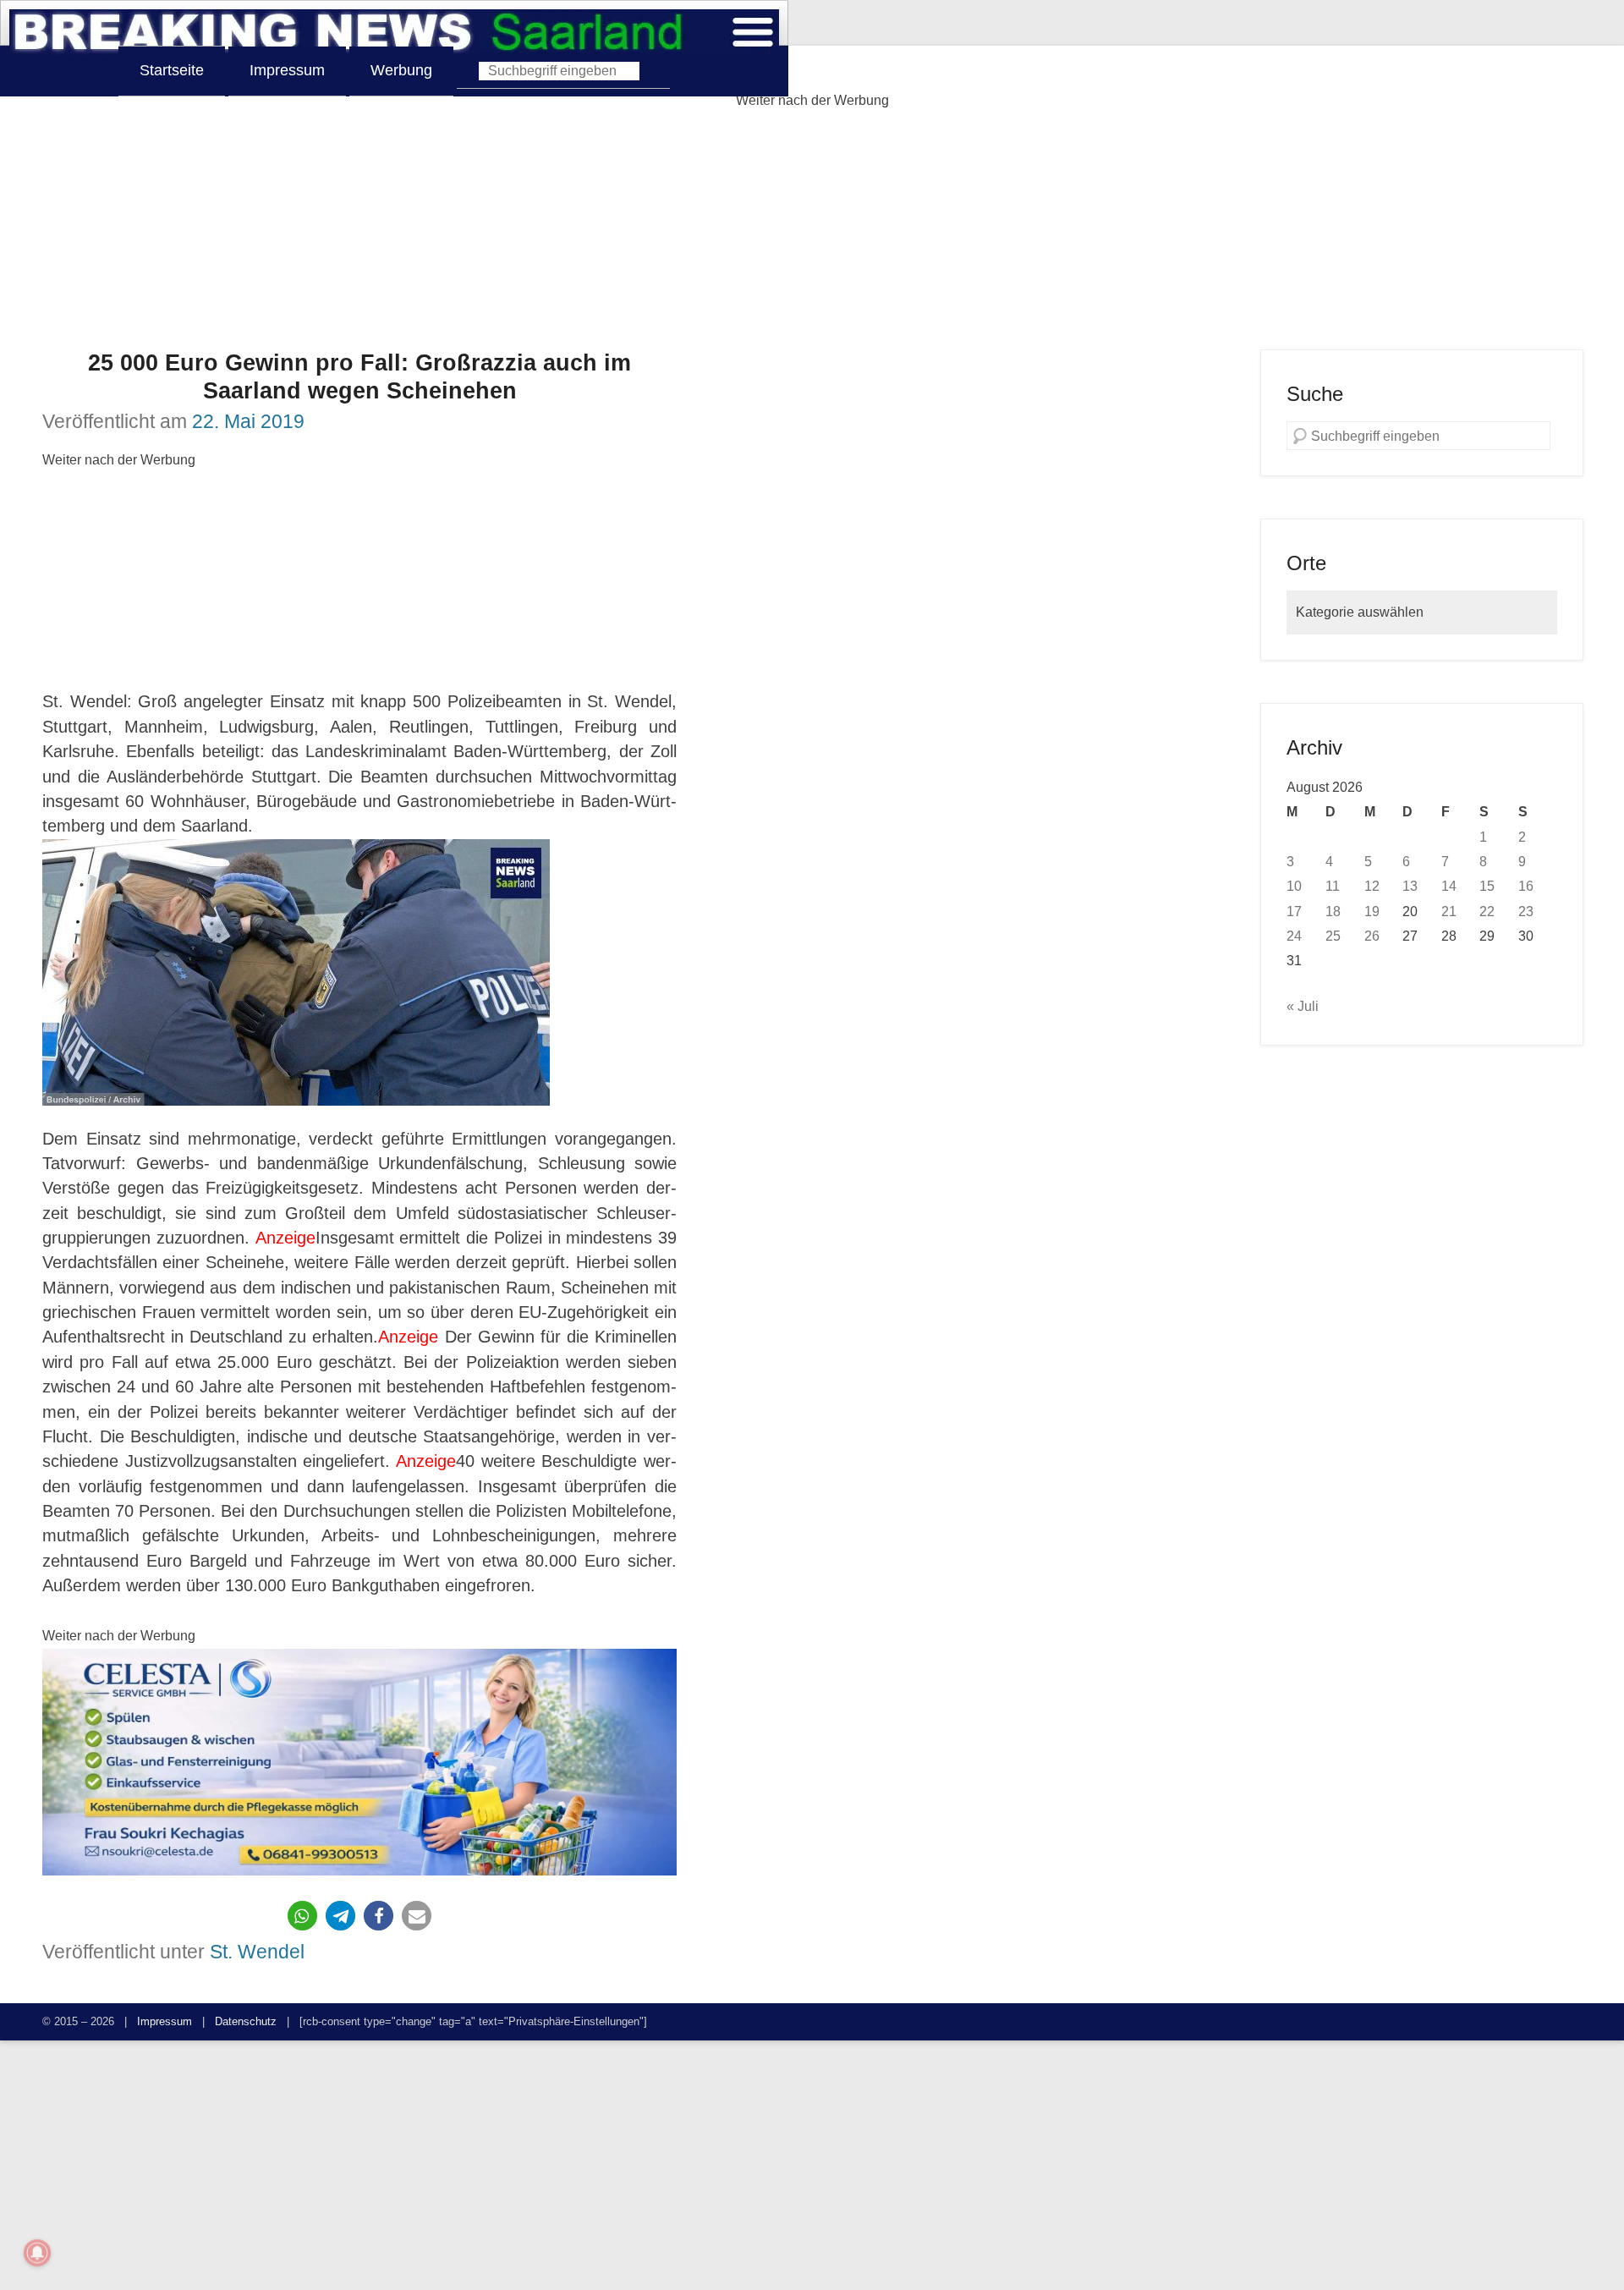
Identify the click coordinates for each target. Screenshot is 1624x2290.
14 (1449, 886)
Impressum (287, 70)
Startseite (172, 70)
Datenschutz (246, 2021)
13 (1410, 886)
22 (1487, 911)
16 (1526, 886)
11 (1333, 886)
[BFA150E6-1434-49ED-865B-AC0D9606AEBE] (359, 1763)
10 (1294, 886)
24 (1294, 936)
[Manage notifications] (37, 2253)
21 (1449, 911)
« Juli (1303, 1006)
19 (1372, 911)
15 (1487, 886)
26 (1372, 936)
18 (1333, 911)
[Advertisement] (812, 231)
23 (1526, 911)
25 (1333, 936)
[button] (302, 1916)
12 (1372, 886)
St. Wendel (257, 1952)
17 (1294, 911)
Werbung (401, 70)
